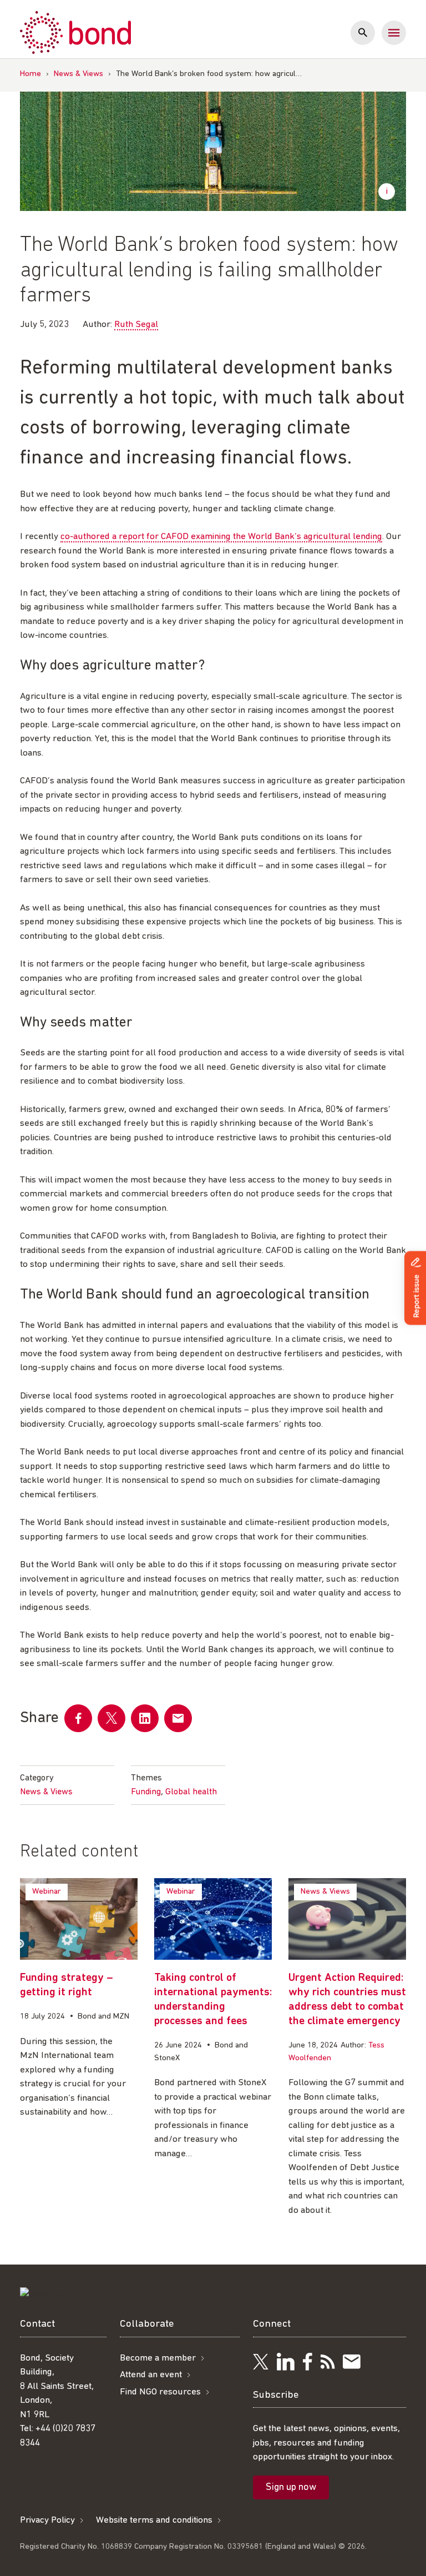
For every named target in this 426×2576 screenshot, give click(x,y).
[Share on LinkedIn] (145, 1718)
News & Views (78, 74)
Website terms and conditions (154, 2520)
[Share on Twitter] (111, 1718)
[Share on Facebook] (78, 1718)
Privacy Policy (47, 2520)
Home (31, 74)
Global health (191, 1792)
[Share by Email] (178, 1718)
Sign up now (291, 2488)
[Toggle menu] (394, 33)
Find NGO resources (160, 2392)
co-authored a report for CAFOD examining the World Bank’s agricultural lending (221, 537)
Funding (146, 1792)
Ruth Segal (136, 324)
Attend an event (151, 2375)
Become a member (158, 2358)
